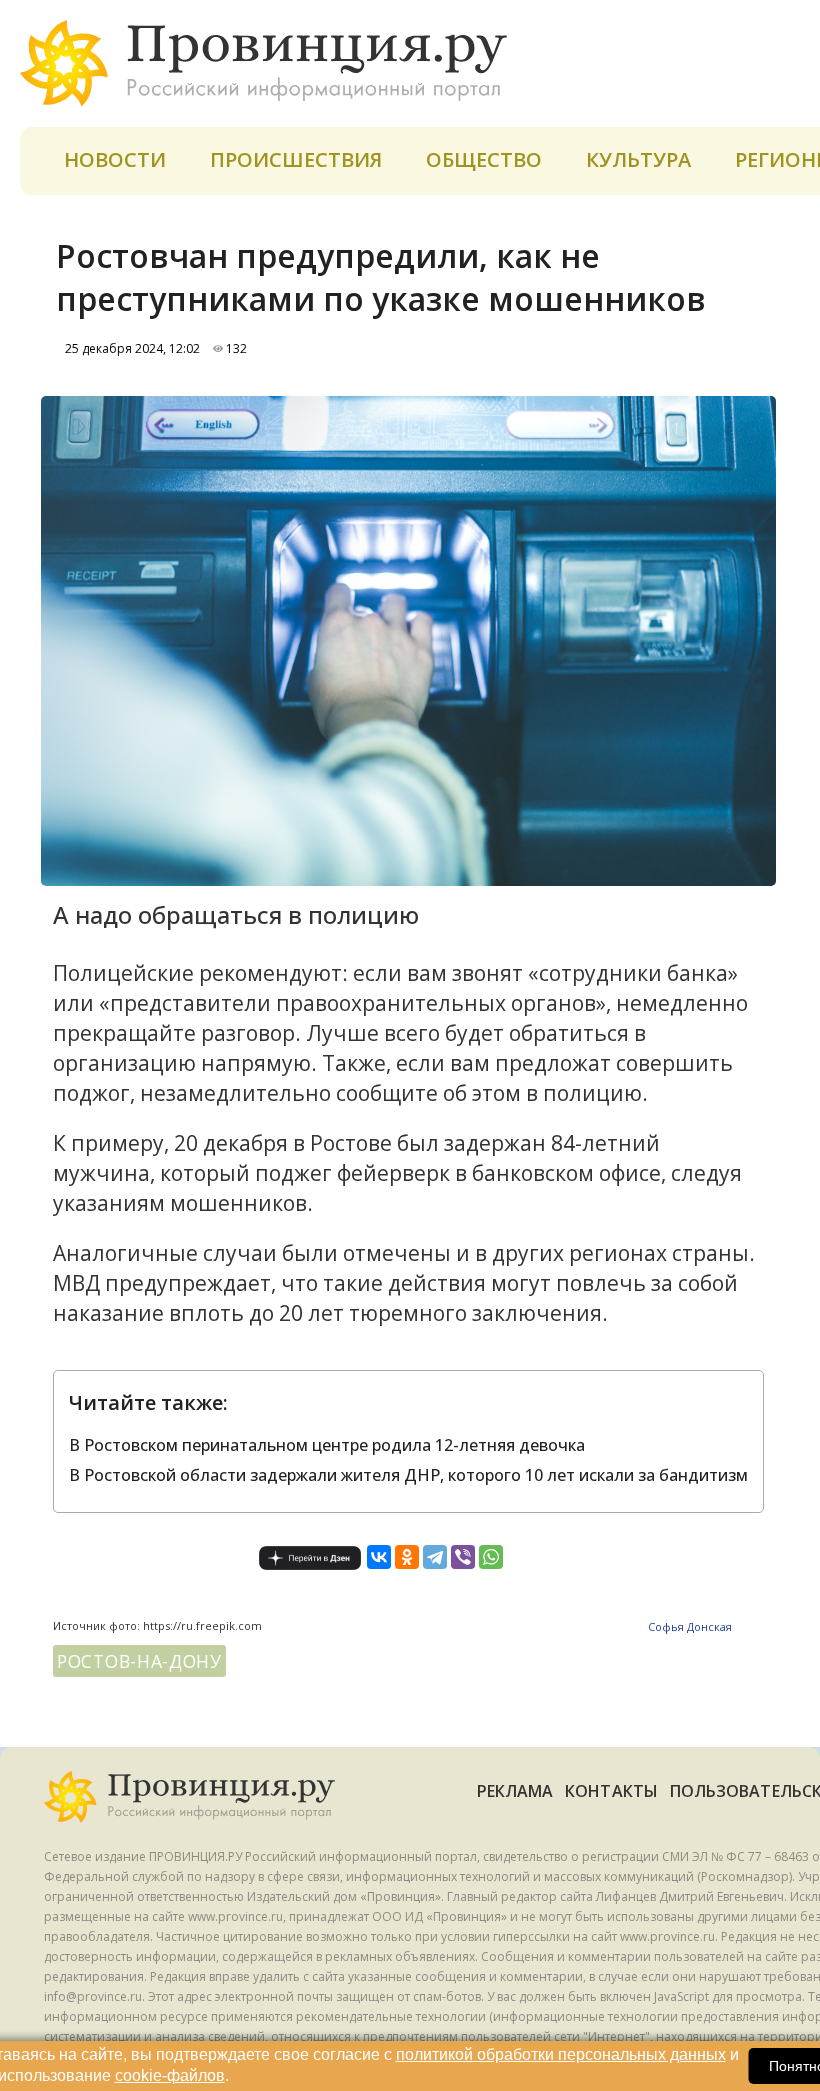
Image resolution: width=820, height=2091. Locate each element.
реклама (515, 1791)
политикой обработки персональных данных (561, 2054)
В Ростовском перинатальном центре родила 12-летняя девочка (327, 1445)
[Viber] (463, 1557)
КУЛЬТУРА (638, 159)
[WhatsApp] (491, 1557)
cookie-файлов (170, 2075)
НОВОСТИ (115, 159)
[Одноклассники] (407, 1557)
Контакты (611, 1791)
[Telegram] (435, 1557)
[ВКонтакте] (379, 1557)
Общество (484, 159)
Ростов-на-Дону (139, 1661)
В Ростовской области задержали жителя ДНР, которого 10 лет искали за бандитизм (408, 1475)
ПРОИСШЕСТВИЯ (296, 159)
